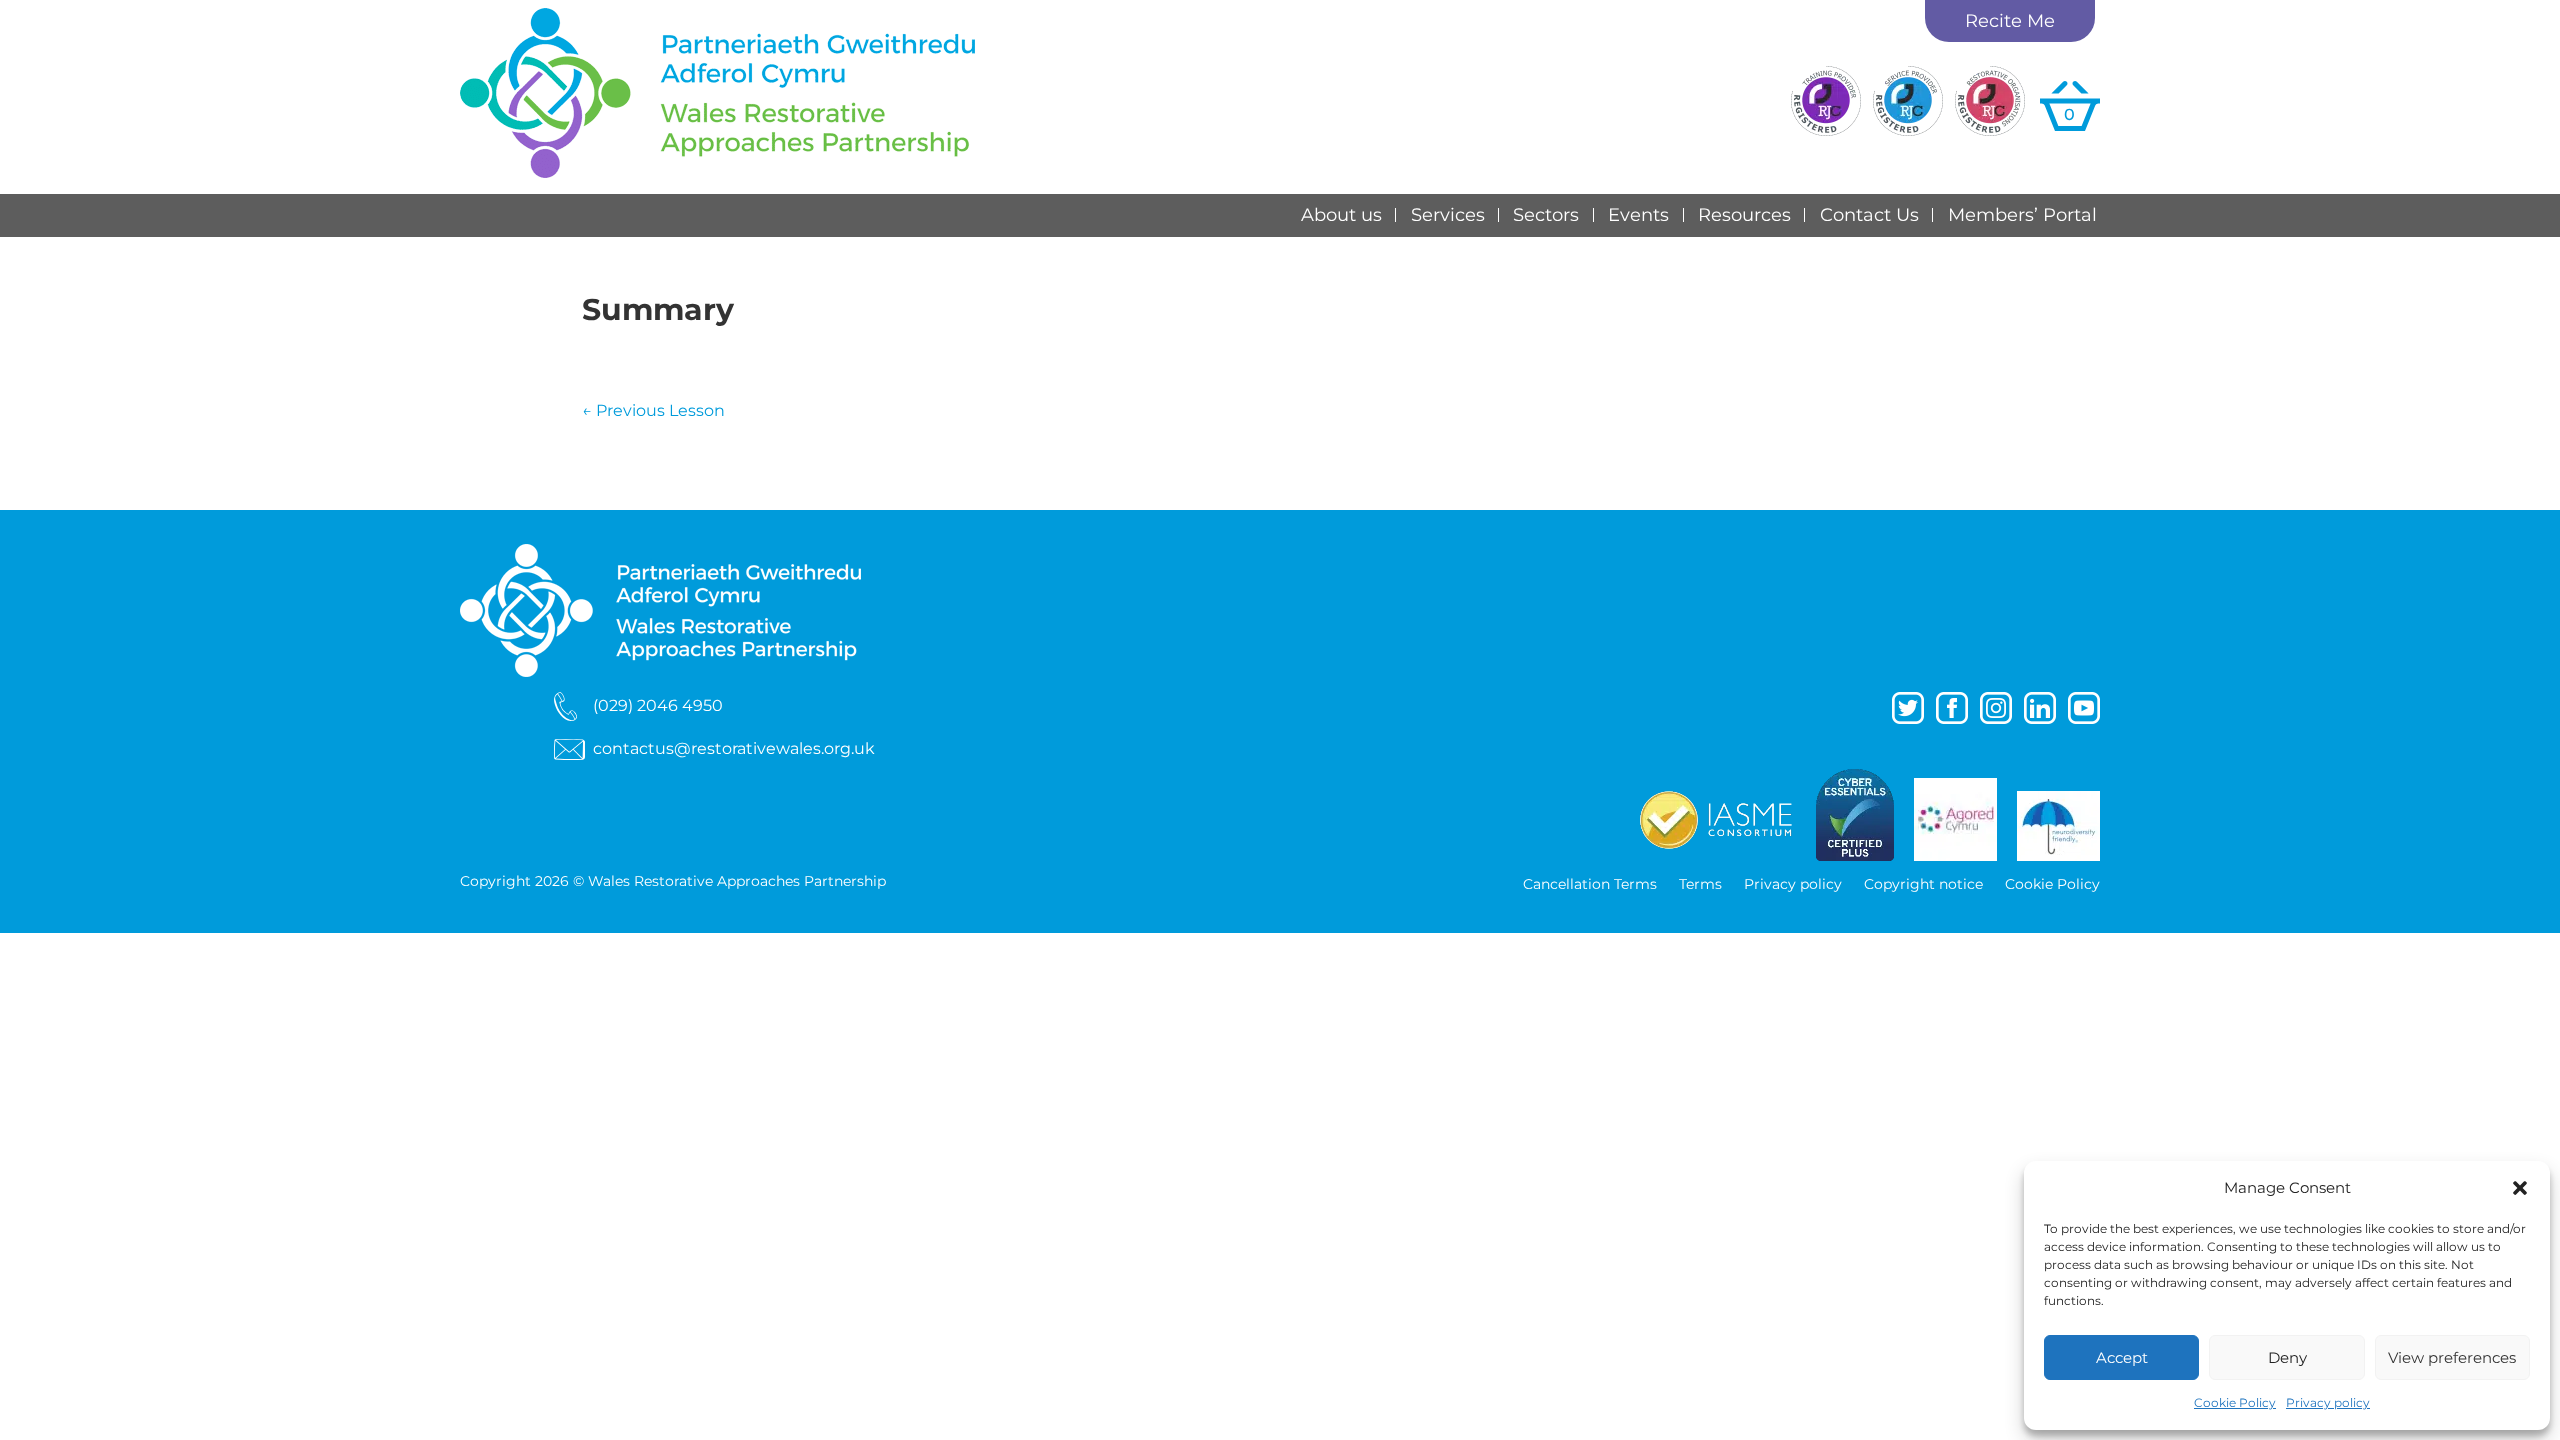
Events (1638, 215)
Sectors (1546, 215)
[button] (2520, 1188)
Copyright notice (1923, 885)
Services (1448, 215)
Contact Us (1869, 215)
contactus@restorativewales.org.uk (734, 748)
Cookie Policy (2235, 1402)
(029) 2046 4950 (658, 704)
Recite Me (2010, 21)
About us (1341, 215)
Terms (1700, 885)
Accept (2122, 1357)
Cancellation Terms (1590, 885)
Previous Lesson (653, 410)
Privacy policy (2328, 1402)
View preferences (2452, 1357)
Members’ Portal (2022, 215)
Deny (2287, 1357)
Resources (1744, 215)
